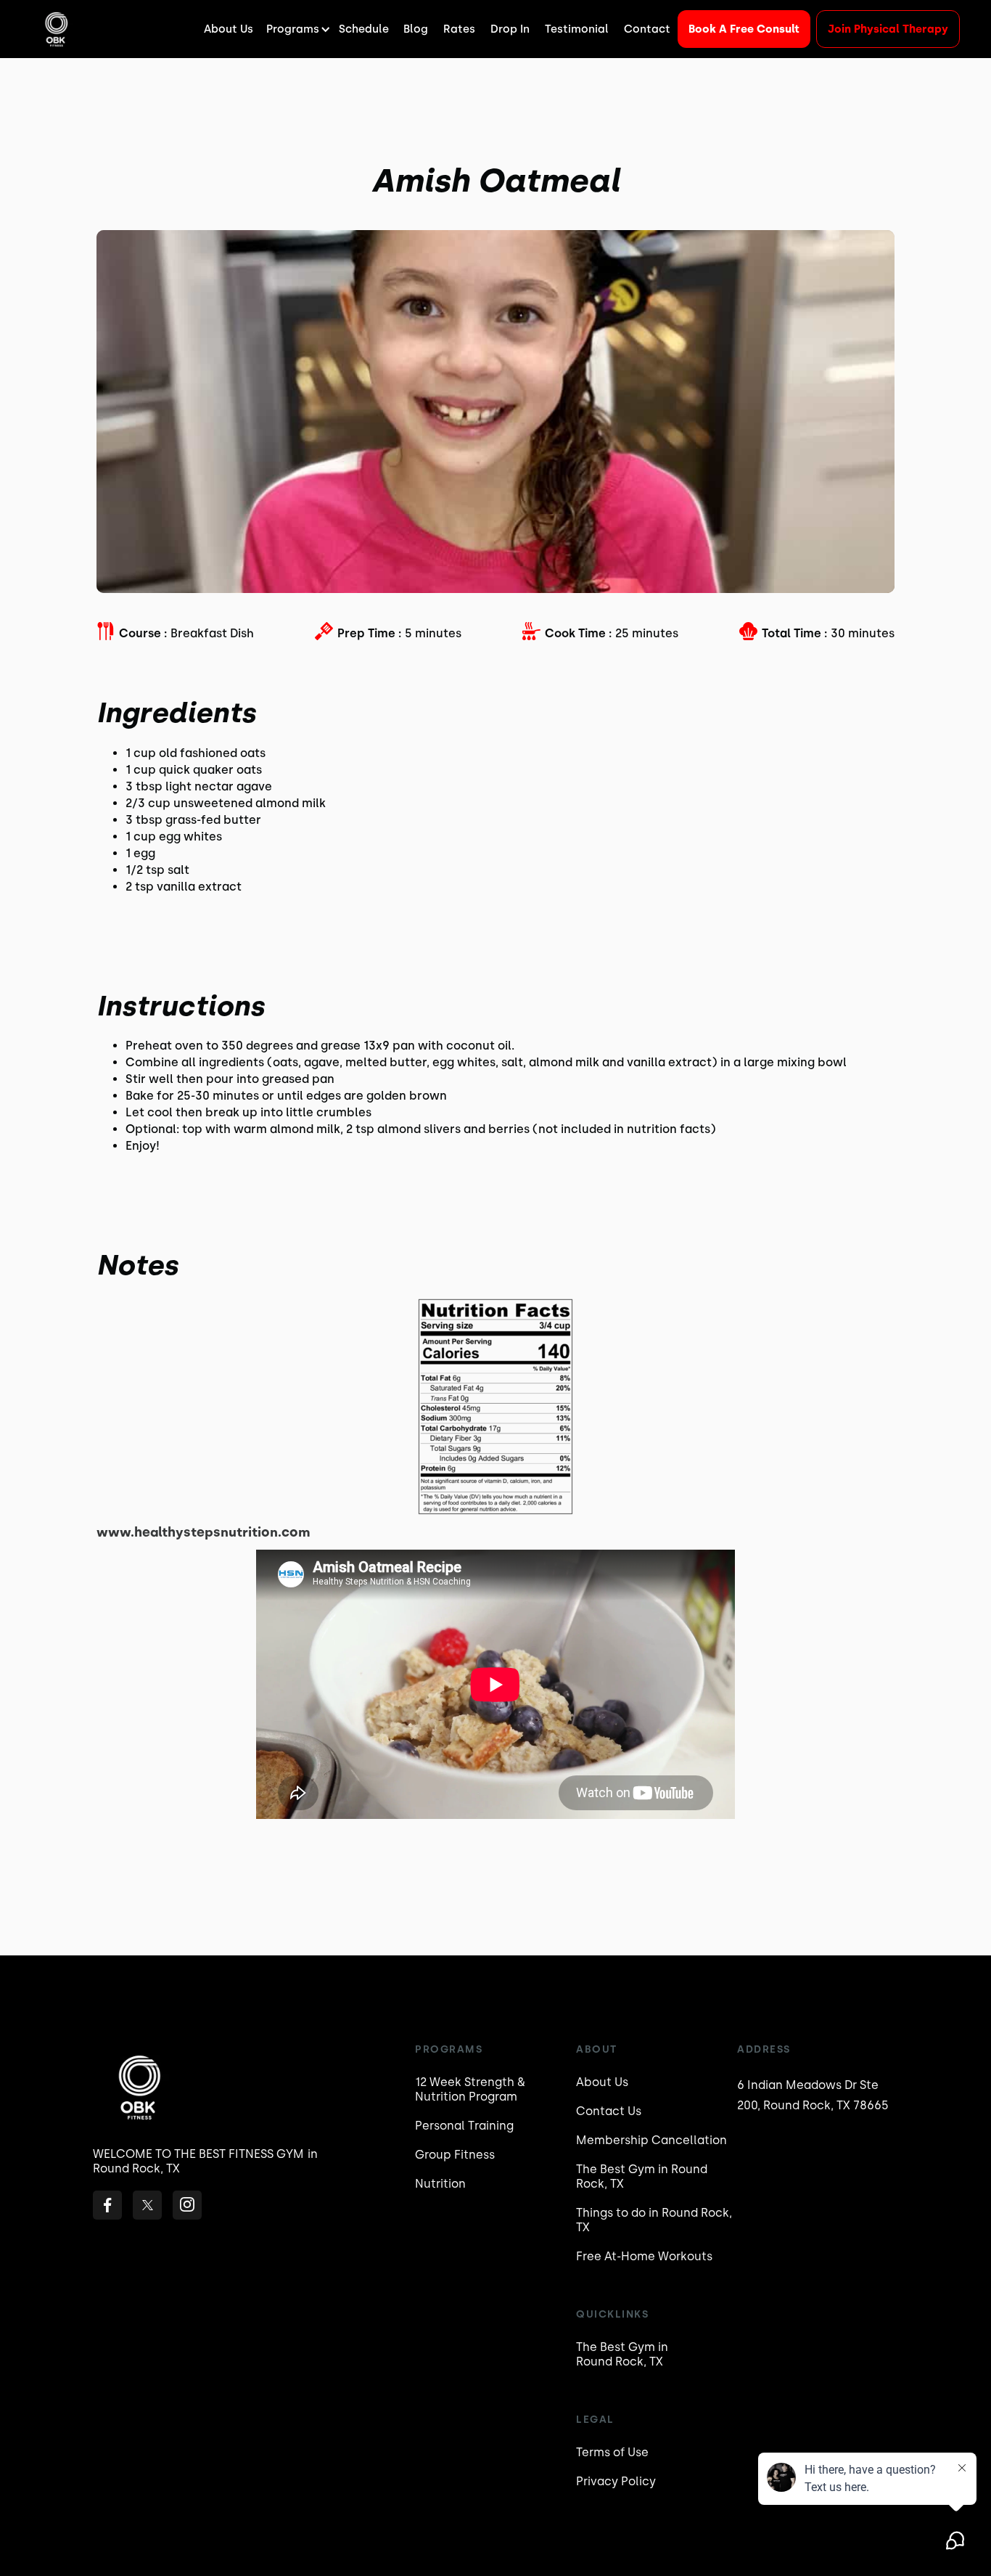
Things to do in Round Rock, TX (654, 2220)
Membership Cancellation (651, 2140)
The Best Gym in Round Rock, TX (642, 2176)
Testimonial (577, 29)
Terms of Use (612, 2452)
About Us (229, 29)
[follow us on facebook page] (107, 2205)
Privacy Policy (616, 2481)
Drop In (510, 29)
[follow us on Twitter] (147, 2205)
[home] (55, 29)
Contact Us (609, 2111)
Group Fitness (455, 2155)
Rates (459, 29)
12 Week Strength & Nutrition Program (470, 2089)
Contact (647, 29)
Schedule (364, 29)
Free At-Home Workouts (644, 2256)
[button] (296, 29)
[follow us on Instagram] (187, 2205)
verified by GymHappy (152, 2548)
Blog (416, 29)
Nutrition (440, 2184)
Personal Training (464, 2126)
